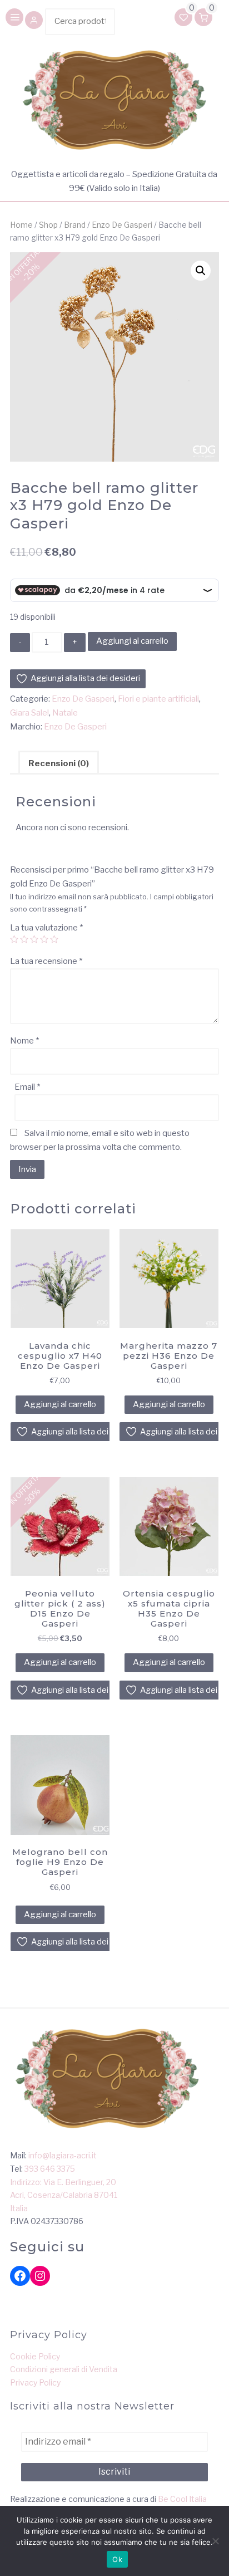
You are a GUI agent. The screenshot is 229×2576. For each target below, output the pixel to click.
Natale (65, 713)
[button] (34, 21)
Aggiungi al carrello (132, 641)
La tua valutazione (46, 928)
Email (27, 1087)
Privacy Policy (35, 2382)
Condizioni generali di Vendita (64, 2369)
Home (21, 225)
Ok (117, 2559)
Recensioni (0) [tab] (59, 763)
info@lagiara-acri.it (63, 2155)
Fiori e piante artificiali (158, 699)
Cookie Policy (35, 2356)
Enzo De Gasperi (122, 225)
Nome (24, 1041)
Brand (75, 225)
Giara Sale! (29, 713)
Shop (48, 225)
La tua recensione (46, 961)
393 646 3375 (50, 2169)
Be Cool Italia (182, 2499)
